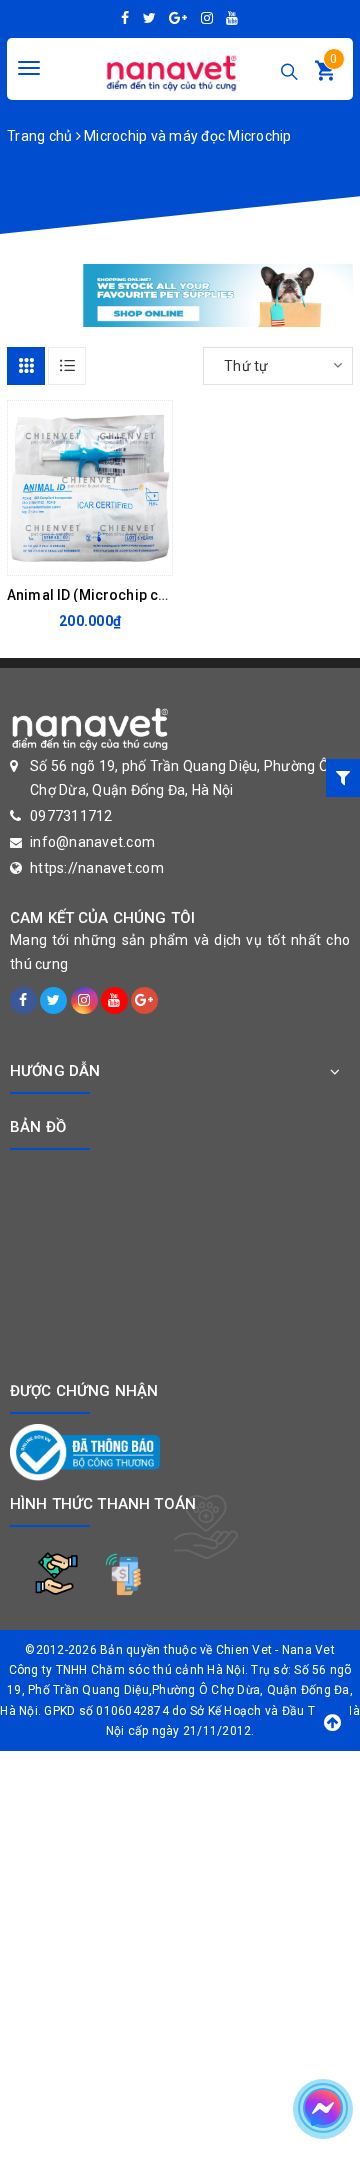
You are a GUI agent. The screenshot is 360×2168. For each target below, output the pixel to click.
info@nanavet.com (92, 842)
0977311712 (71, 816)
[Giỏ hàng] (325, 75)
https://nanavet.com (97, 868)
